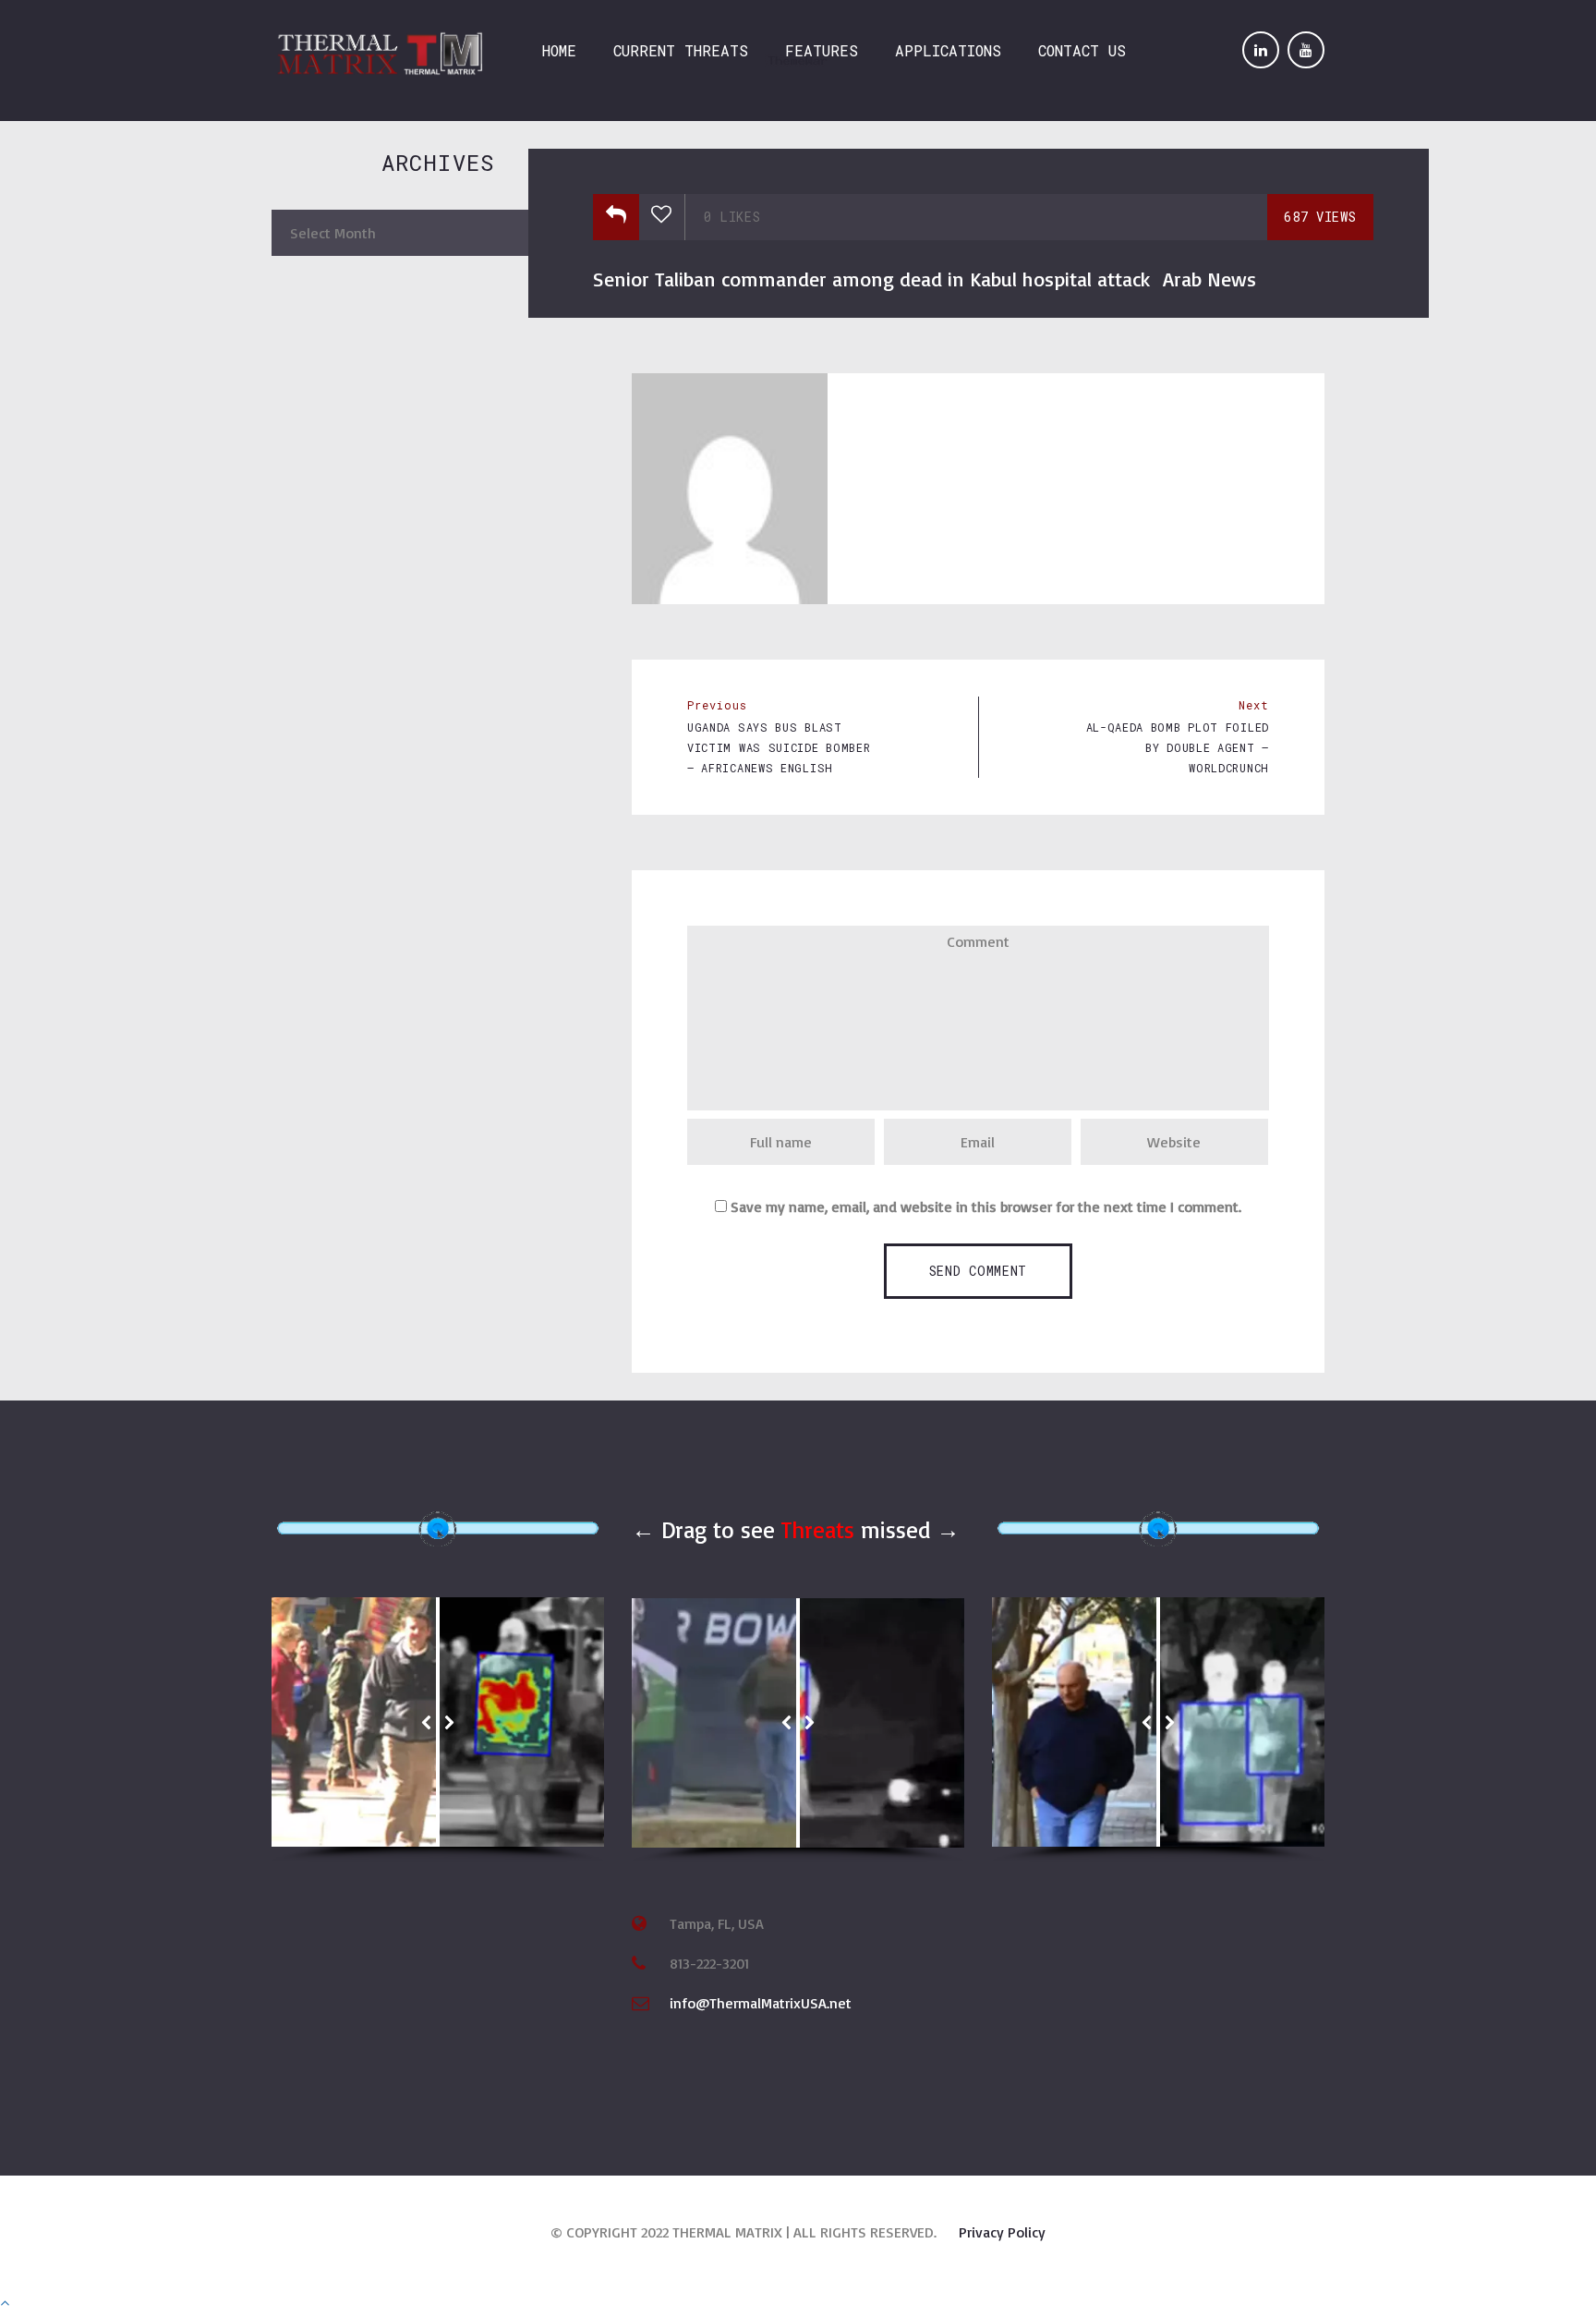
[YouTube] (1306, 50)
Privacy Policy (1002, 2232)
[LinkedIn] (1261, 50)
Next (1254, 705)
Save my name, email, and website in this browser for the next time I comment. (986, 1207)
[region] (438, 1729)
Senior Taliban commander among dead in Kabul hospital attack (871, 279)
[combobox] (438, 233)
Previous (717, 705)
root (913, 419)
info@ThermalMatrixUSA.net (761, 2003)
